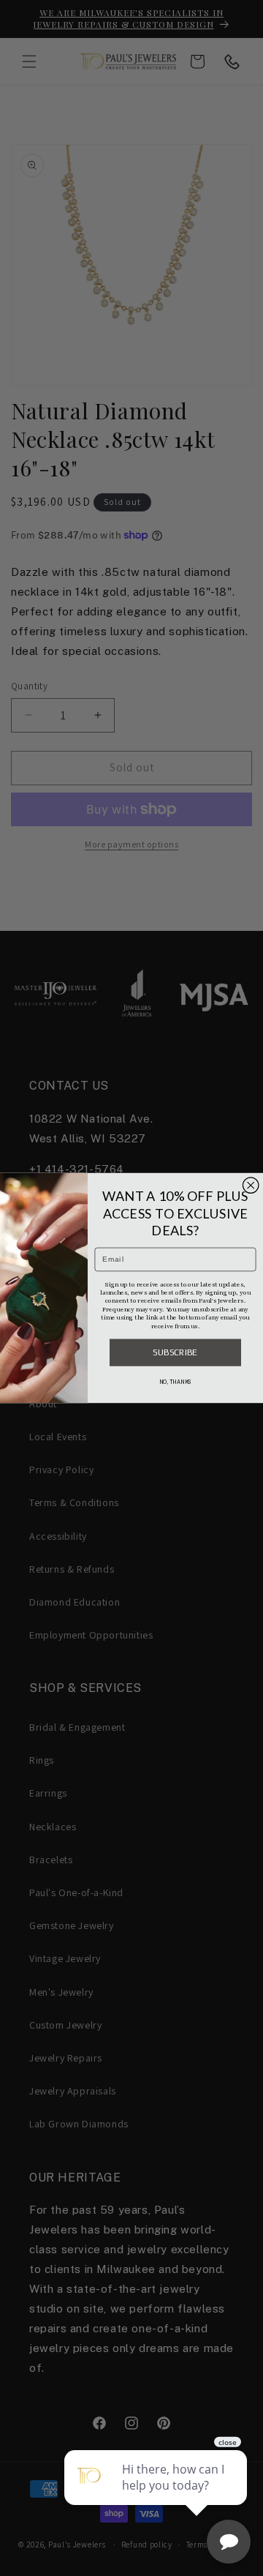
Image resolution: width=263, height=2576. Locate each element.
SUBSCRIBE (175, 1352)
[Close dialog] (251, 1186)
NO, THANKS (175, 1382)
